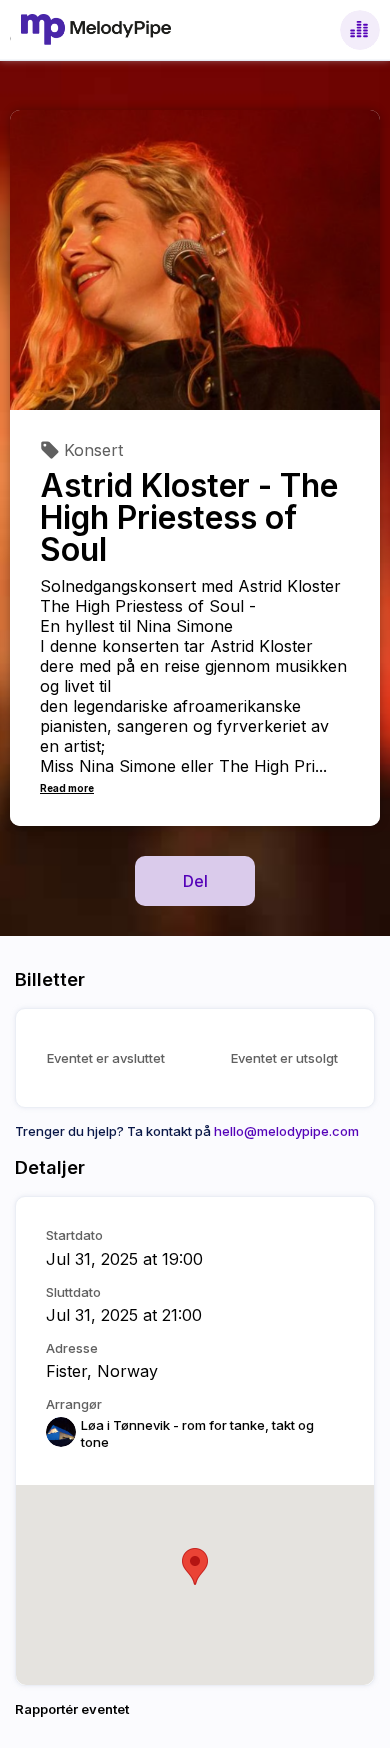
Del (195, 881)
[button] (195, 1566)
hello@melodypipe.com (286, 1131)
